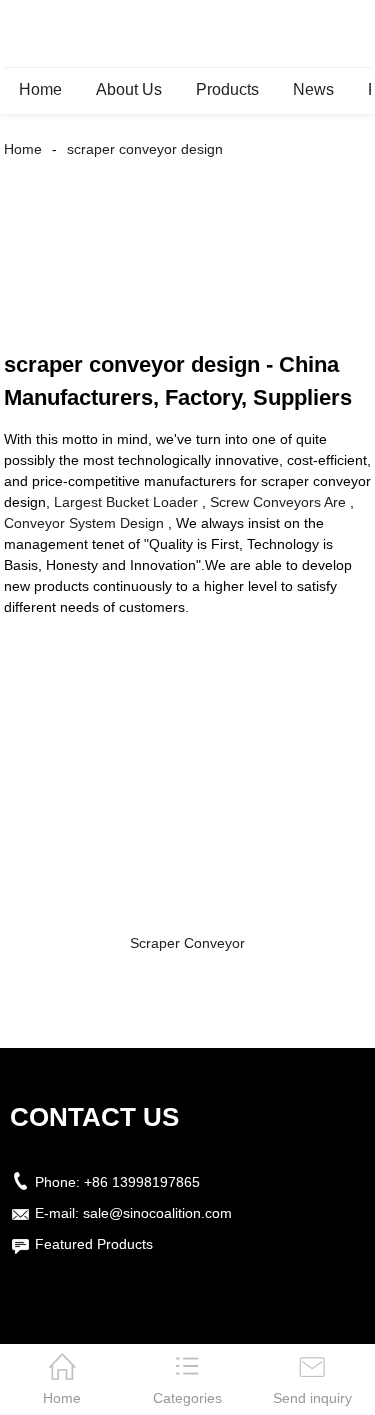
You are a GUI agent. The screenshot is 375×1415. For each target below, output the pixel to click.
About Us (129, 89)
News (313, 89)
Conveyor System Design (84, 523)
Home (40, 89)
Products (227, 89)
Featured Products (94, 1244)
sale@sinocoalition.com (157, 1213)
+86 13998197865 (142, 1182)
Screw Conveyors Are (278, 502)
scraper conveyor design (145, 149)
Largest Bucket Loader (126, 502)
